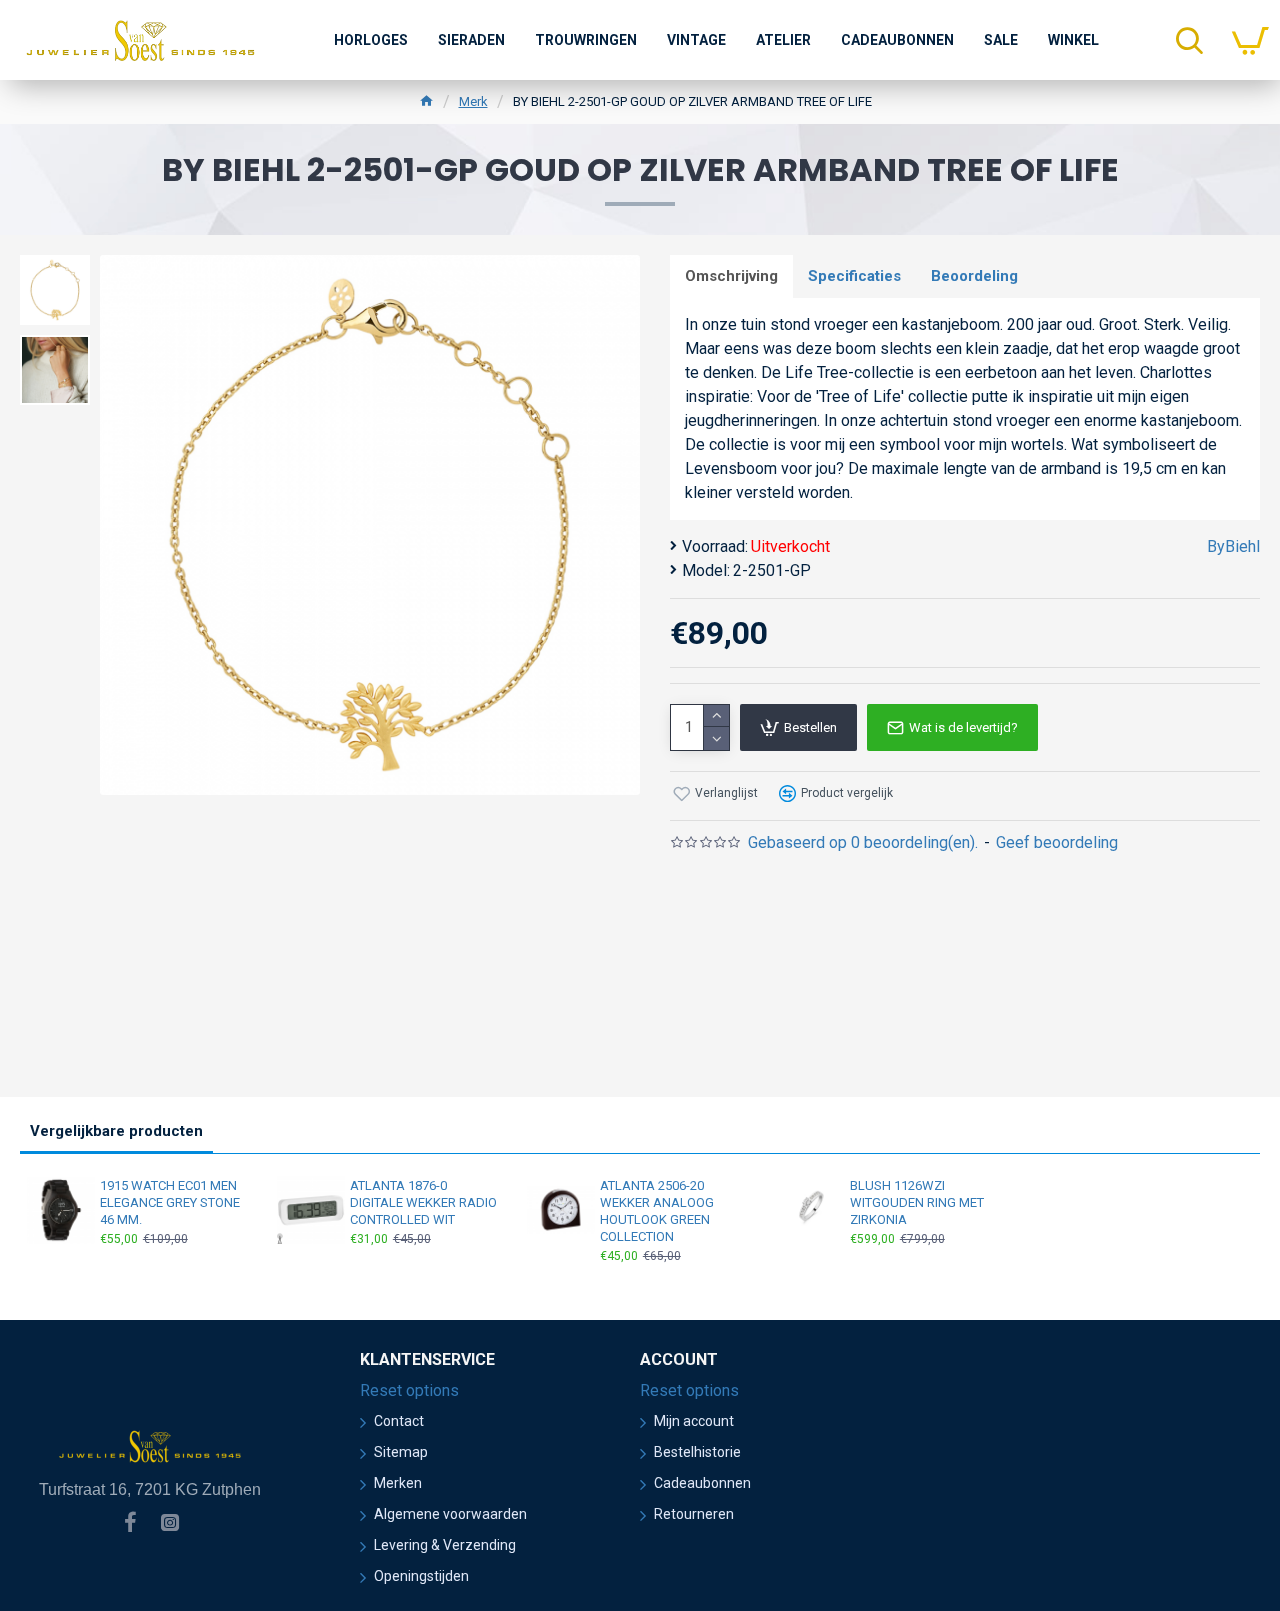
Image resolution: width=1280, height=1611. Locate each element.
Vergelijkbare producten (116, 1131)
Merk (473, 101)
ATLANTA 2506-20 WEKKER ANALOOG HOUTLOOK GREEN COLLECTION (657, 1211)
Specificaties (854, 276)
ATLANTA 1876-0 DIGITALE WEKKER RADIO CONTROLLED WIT (423, 1202)
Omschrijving (731, 276)
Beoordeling (974, 276)
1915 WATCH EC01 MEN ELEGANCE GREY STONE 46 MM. (170, 1202)
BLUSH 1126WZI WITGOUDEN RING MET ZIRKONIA (917, 1202)
